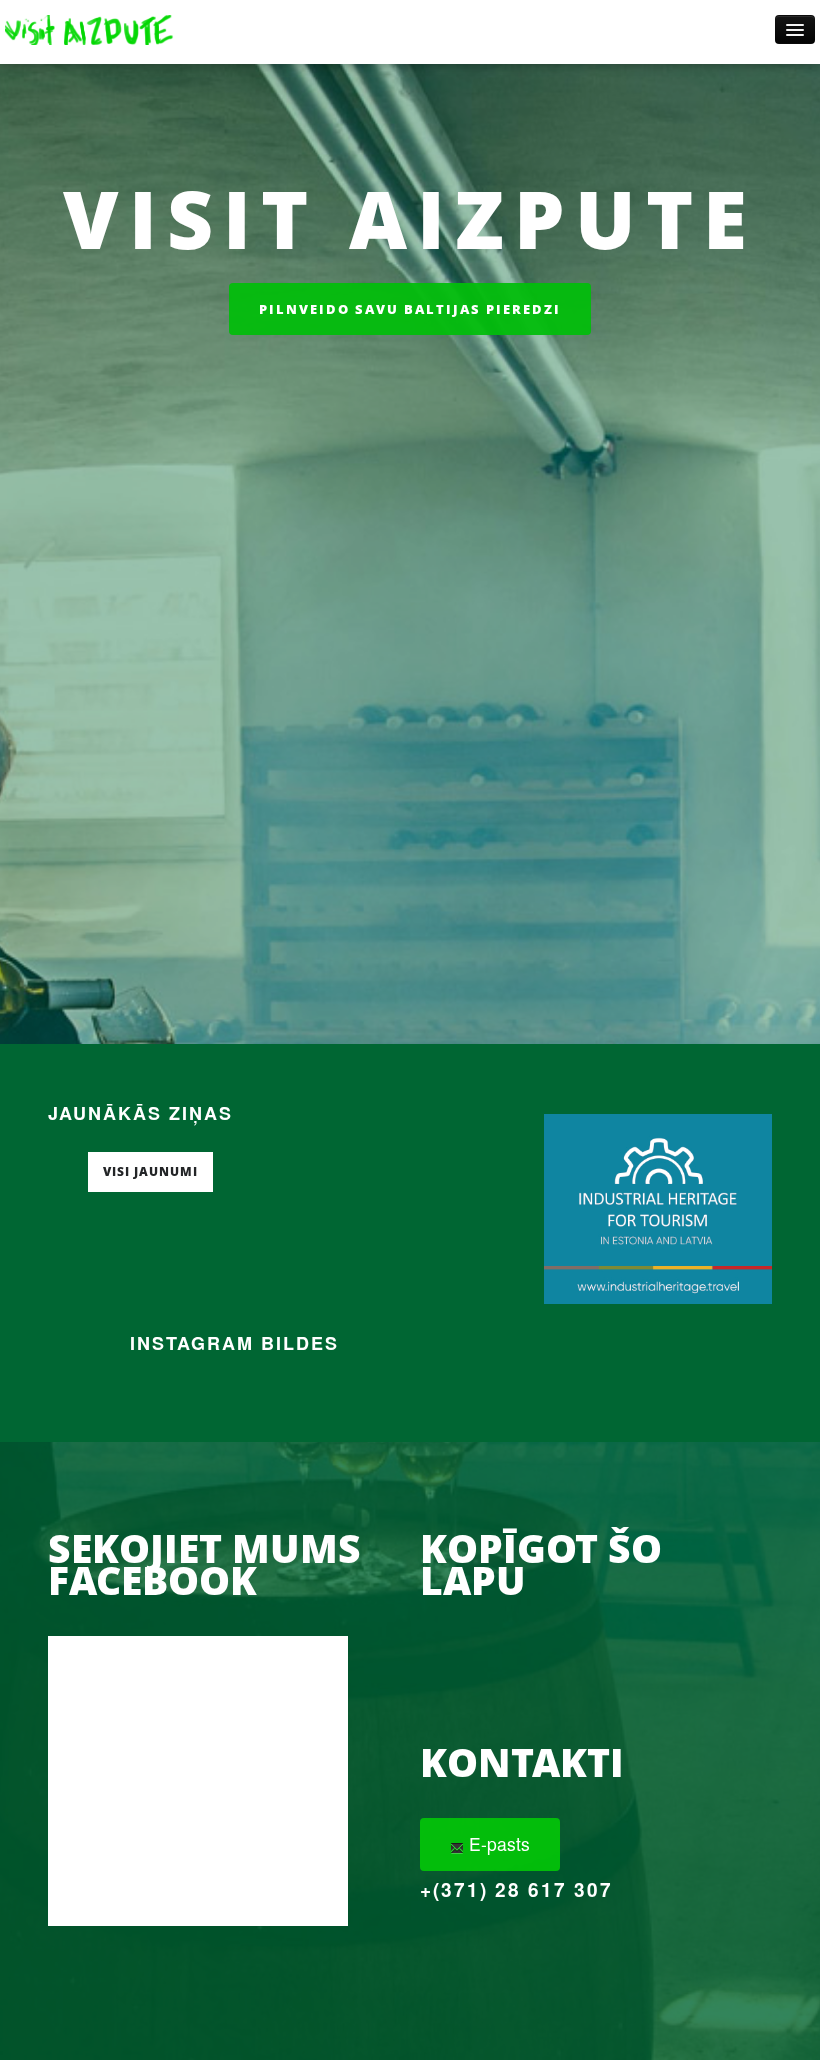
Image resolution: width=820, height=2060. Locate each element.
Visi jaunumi (150, 1171)
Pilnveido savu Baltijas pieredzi (410, 309)
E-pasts (497, 1843)
